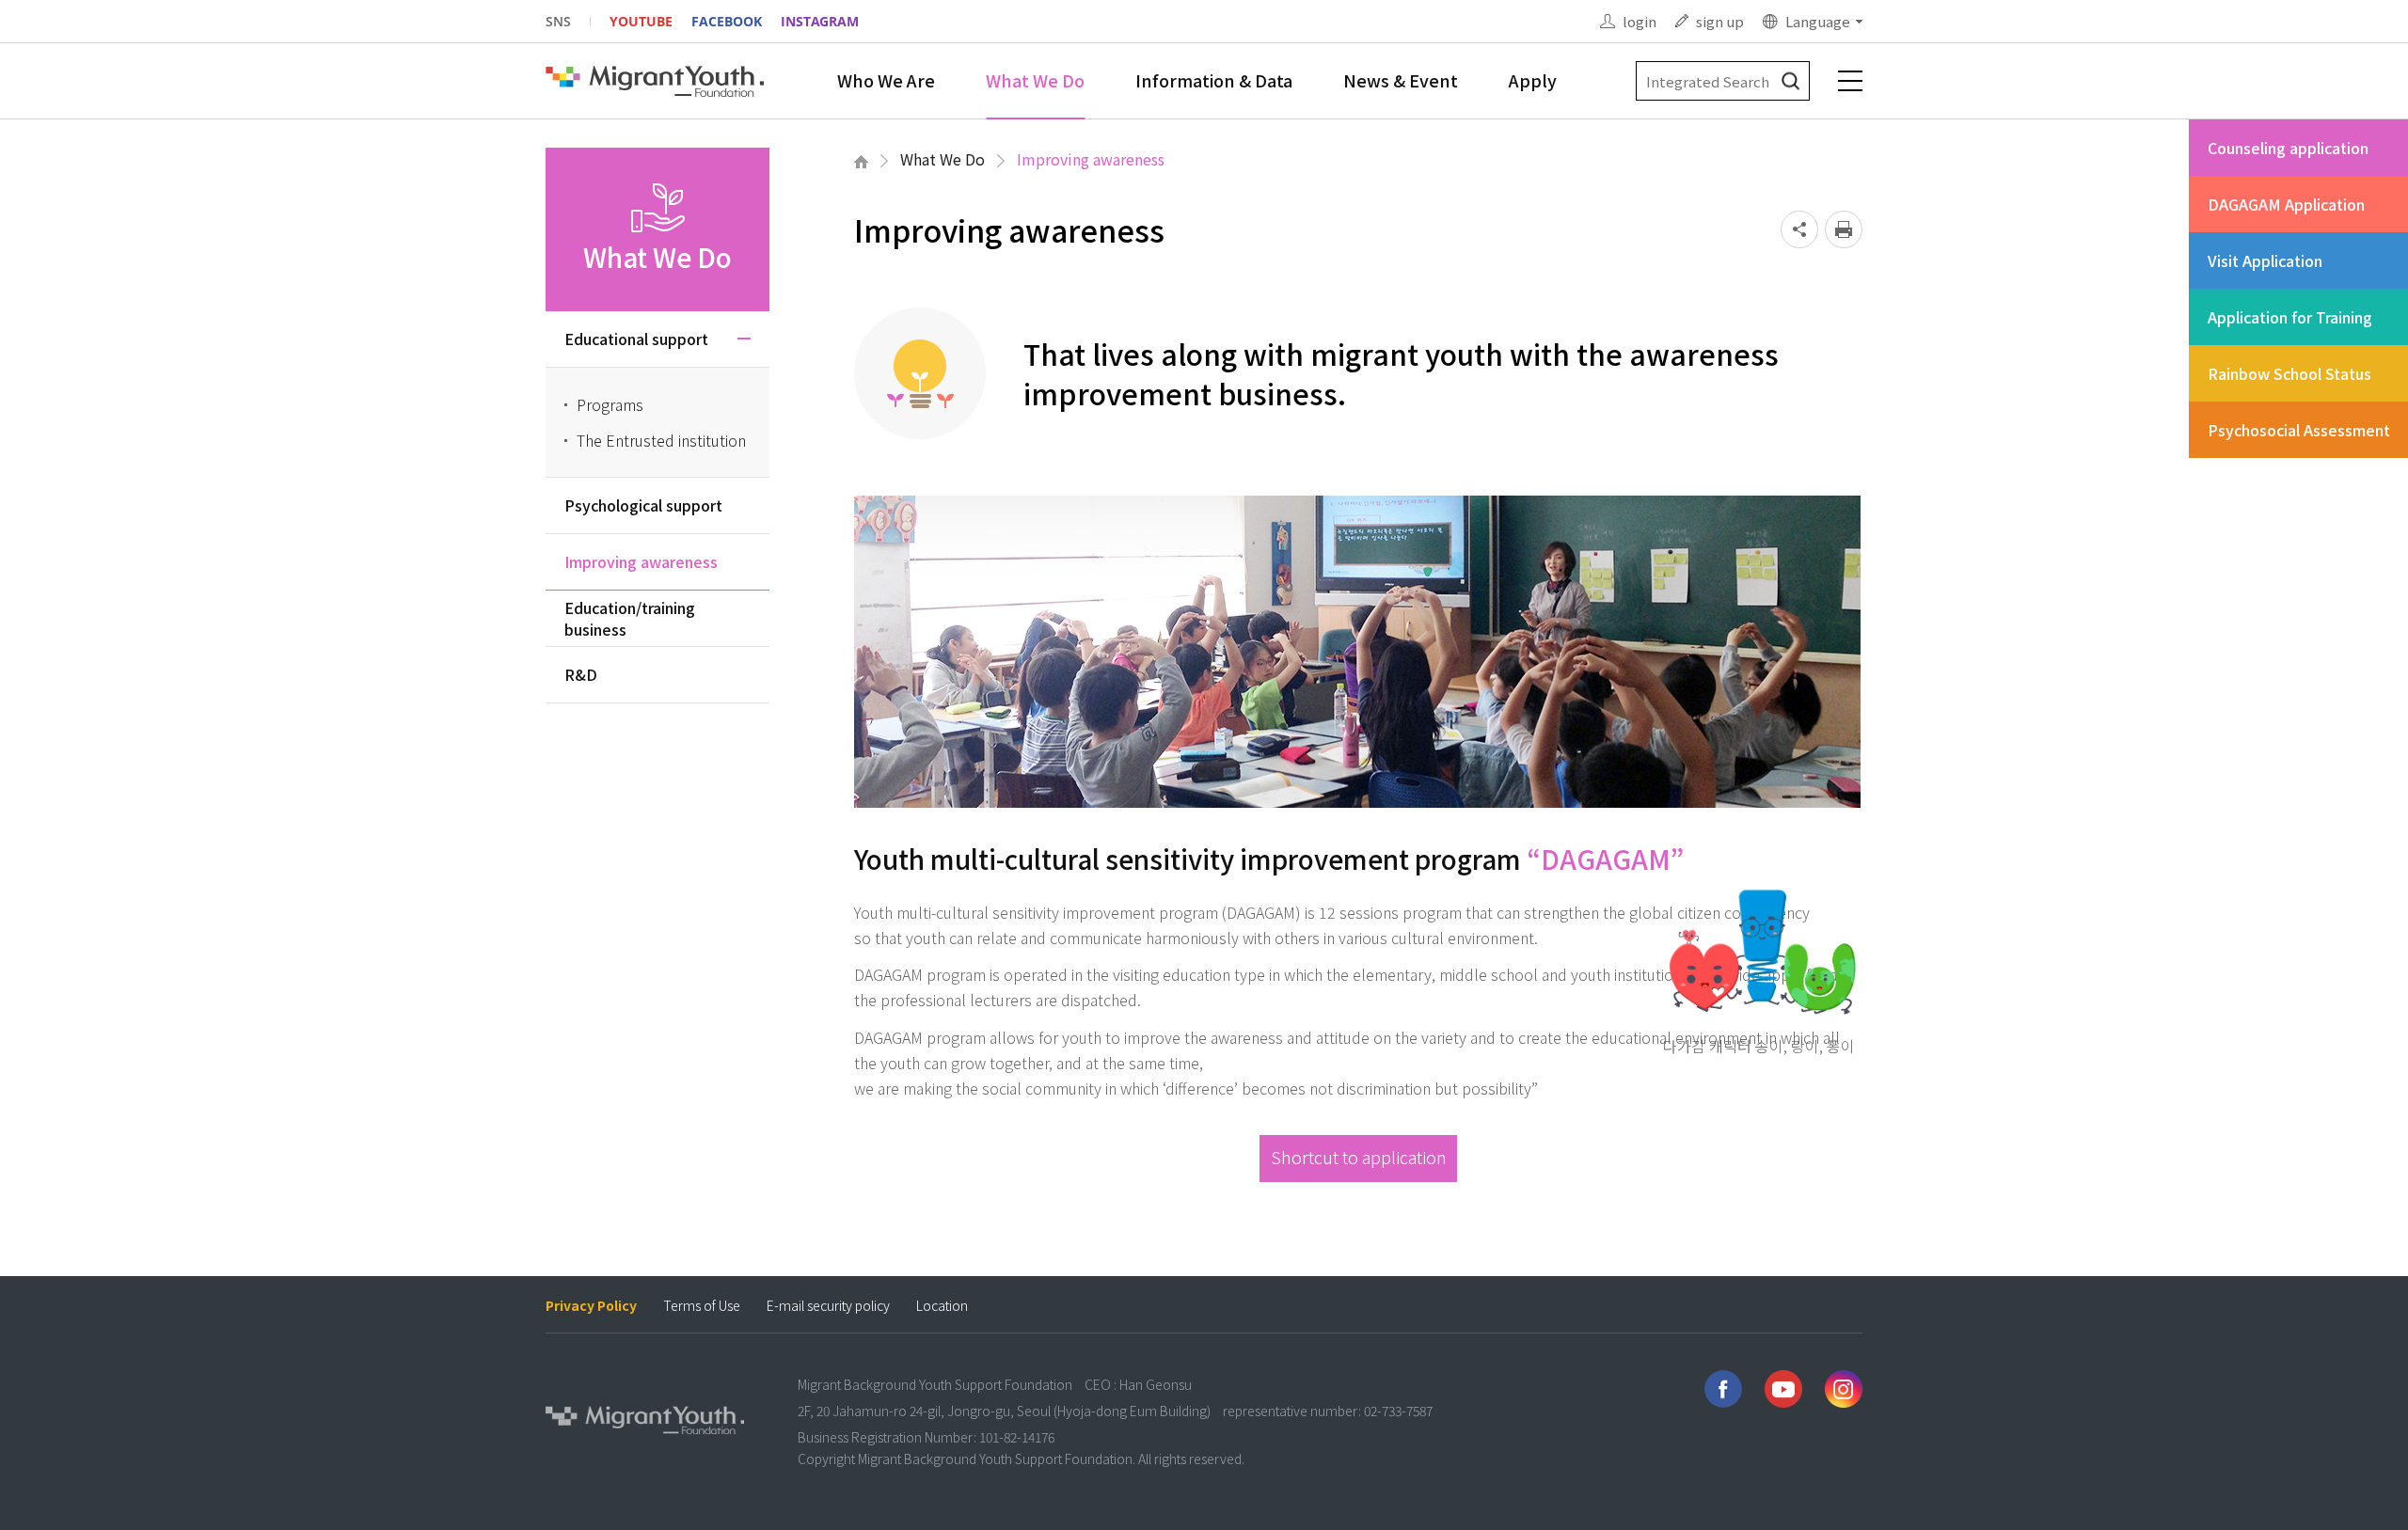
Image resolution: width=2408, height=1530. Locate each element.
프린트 (1844, 229)
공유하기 (1799, 229)
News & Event (1401, 80)
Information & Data (1214, 80)
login (1640, 21)
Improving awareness (1091, 159)
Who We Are (886, 80)
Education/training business (630, 618)
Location (942, 1306)
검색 (1790, 81)
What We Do (1035, 80)
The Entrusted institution (661, 440)
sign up (1720, 21)
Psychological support (643, 505)
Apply (1533, 80)
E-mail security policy (828, 1306)
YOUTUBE (641, 21)
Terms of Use (702, 1306)
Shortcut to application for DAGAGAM (1359, 1163)
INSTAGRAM (820, 21)
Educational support (636, 339)
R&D (581, 674)
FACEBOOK (727, 21)
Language (1818, 21)
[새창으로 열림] (1723, 1389)
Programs (610, 404)
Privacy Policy (591, 1306)
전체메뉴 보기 (1850, 81)
